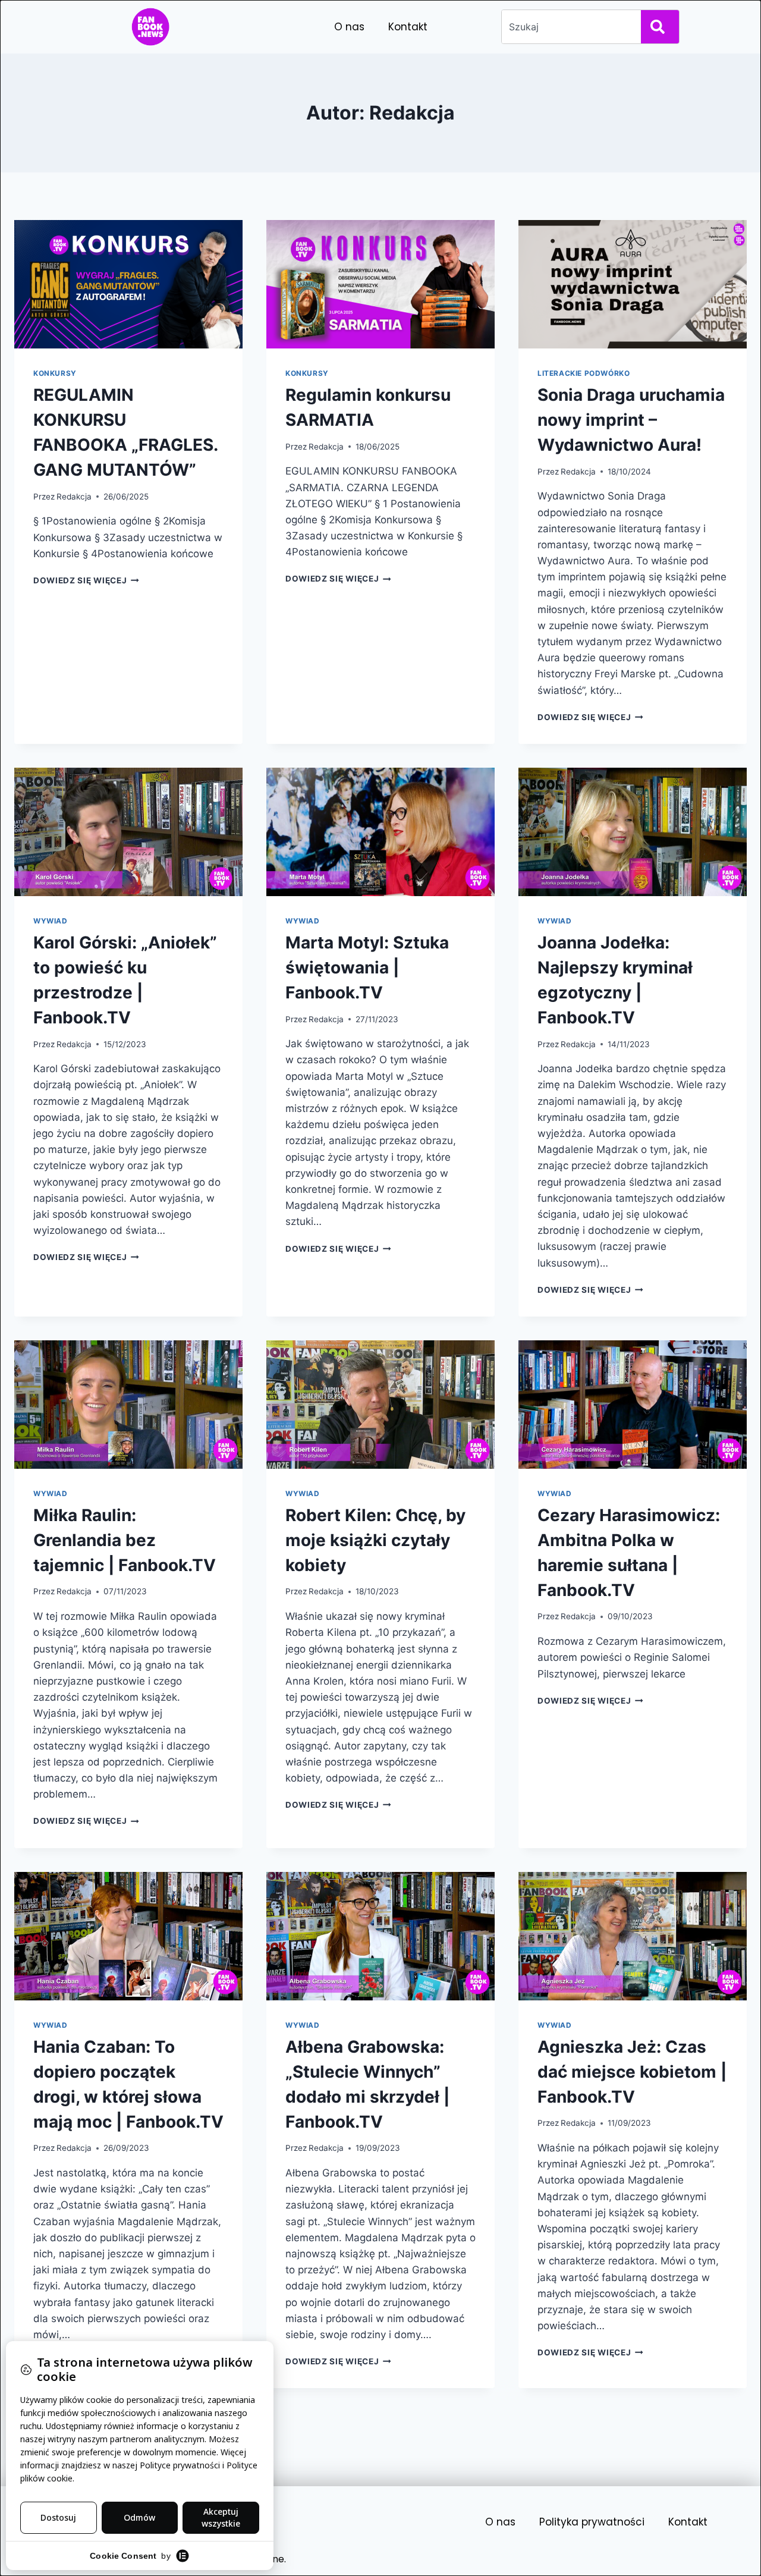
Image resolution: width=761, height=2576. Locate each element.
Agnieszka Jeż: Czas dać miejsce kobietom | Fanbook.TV (632, 2072)
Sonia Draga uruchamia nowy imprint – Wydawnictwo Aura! (631, 420)
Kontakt (408, 27)
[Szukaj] (660, 27)
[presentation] (128, 284)
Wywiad (51, 921)
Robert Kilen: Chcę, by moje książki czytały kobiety (375, 1540)
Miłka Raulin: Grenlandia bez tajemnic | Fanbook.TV (125, 1540)
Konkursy (55, 373)
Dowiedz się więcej (86, 580)
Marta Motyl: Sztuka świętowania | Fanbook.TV (367, 967)
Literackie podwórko (584, 373)
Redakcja (74, 497)
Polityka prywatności (592, 2522)
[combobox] (569, 27)
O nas (349, 27)
